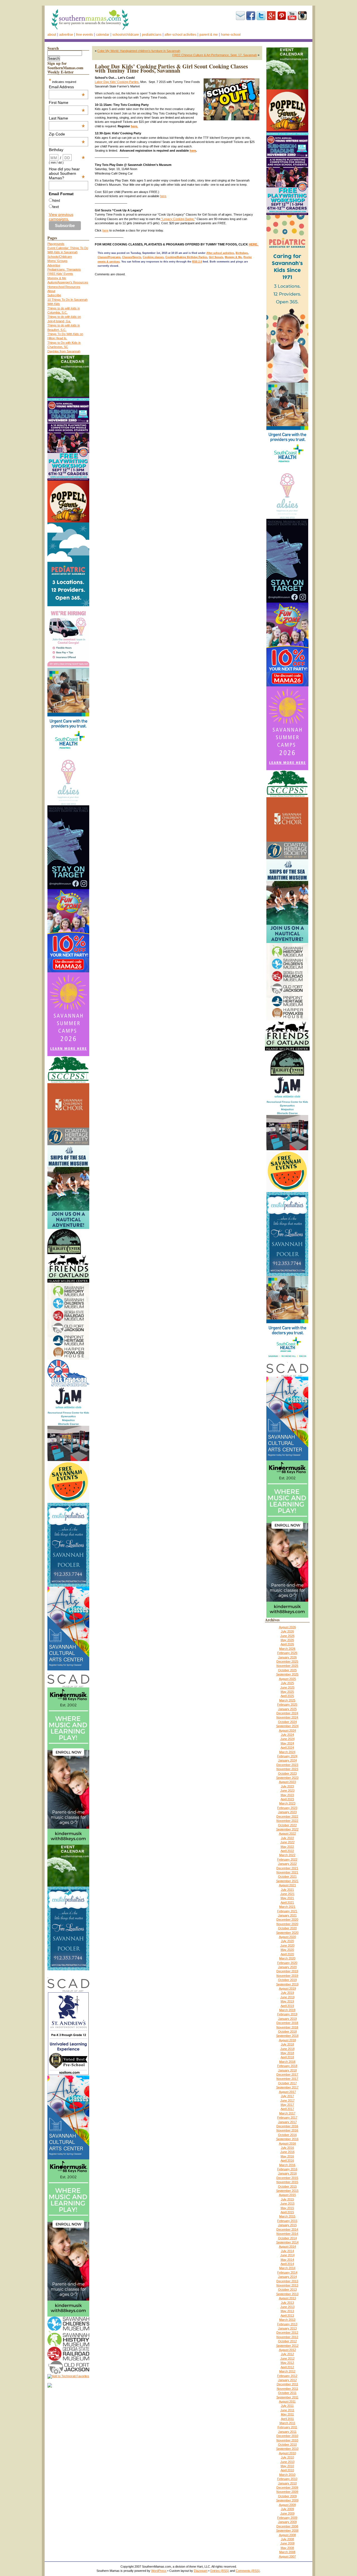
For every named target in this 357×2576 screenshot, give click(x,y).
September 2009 (287, 2500)
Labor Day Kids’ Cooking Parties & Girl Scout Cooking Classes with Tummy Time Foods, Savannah (171, 68)
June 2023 (287, 1790)
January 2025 (287, 1709)
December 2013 (287, 2281)
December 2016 (287, 2126)
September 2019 (287, 1984)
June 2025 (287, 1687)
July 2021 (287, 1890)
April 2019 (287, 2006)
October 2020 (287, 1928)
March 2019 (287, 2010)
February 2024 (287, 1756)
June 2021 (287, 1894)
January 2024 (287, 1760)
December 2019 (287, 1971)
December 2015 (287, 2178)
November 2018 (287, 2027)
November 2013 (287, 2285)
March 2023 (287, 1803)
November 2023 (287, 1769)
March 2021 (287, 1907)
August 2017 (287, 2092)
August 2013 (287, 2298)
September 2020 (287, 1933)
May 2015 (287, 2208)
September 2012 (287, 2346)
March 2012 (287, 2371)
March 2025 (287, 1700)
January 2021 (287, 1915)
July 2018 (287, 2044)
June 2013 (287, 2307)
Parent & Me (209, 35)
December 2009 (287, 2487)
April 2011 (287, 2419)
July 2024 (287, 1735)
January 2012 (287, 2380)
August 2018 (287, 2040)
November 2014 (287, 2234)
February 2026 (287, 1653)
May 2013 (287, 2311)
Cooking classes (153, 257)
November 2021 (287, 1872)
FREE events (85, 35)
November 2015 (287, 2182)
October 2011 (287, 2393)
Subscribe (240, 16)
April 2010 (287, 2470)
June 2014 (287, 2255)
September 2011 (287, 2397)
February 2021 (287, 1911)
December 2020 (287, 1920)
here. (134, 126)
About (52, 35)
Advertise (66, 35)
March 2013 (287, 2320)
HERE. (254, 244)
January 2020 (287, 1967)
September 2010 (287, 2449)
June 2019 (287, 1997)
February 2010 (287, 2479)
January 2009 (287, 2522)
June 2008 (287, 2543)
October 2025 (287, 1670)
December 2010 (287, 2436)
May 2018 (287, 2053)
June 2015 (287, 2203)
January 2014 (287, 2277)
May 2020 (287, 1950)
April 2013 (287, 2315)
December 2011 (287, 2384)
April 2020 (287, 1954)
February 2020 (287, 1963)
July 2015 (287, 2199)
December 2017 (287, 2074)
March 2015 (287, 2216)
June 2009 (287, 2513)
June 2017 (287, 2100)
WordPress (159, 2571)
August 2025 (287, 1679)
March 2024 (287, 1752)
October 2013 (287, 2289)
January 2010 (287, 2483)
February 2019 (287, 2014)
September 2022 (287, 1829)
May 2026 (287, 1640)
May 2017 (287, 2105)
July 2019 (287, 1993)
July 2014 (287, 2251)
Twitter (261, 16)
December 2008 (287, 2526)
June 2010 (287, 2462)
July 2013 (287, 2303)
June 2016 (287, 2152)
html (56, 200)
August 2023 (287, 1782)
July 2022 (287, 1838)
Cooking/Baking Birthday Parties (186, 257)
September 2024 (287, 1726)
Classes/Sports (132, 257)
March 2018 (287, 2062)
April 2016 (287, 2160)
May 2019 (287, 2001)
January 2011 (287, 2432)
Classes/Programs (109, 257)
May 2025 (287, 1692)
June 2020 (287, 1945)
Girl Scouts (216, 257)
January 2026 (287, 1657)
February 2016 (287, 2169)
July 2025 (287, 1683)
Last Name (67, 118)
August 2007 (287, 2556)
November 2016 (287, 2130)
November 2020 (287, 1924)
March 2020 (287, 1958)
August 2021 (287, 1885)
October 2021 (287, 1877)
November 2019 (287, 1976)
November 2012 (287, 2337)
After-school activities (180, 35)
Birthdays (242, 253)
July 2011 (287, 2406)
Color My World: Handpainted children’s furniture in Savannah (139, 51)
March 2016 (287, 2165)
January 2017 (287, 2122)
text (56, 207)
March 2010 (287, 2475)
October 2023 (287, 1773)
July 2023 (287, 1786)
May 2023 (287, 1795)
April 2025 (287, 1696)
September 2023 (287, 1778)
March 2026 (287, 1649)
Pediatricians (152, 35)
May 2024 (287, 1743)
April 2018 (287, 2057)
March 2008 (287, 2552)
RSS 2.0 (197, 262)
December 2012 (287, 2333)
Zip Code (67, 134)
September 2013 (287, 2294)
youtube (292, 16)
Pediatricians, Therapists (64, 269)
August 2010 (287, 2453)
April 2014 (287, 2264)
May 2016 (287, 2156)
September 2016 (287, 2139)
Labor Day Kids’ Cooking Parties (117, 82)
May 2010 (287, 2466)
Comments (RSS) (248, 2571)
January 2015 (287, 2225)
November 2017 (287, 2079)
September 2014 (287, 2242)
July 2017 (287, 2096)
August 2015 (287, 2195)
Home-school (231, 35)
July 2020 (287, 1941)
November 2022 (287, 1821)
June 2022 (287, 1842)
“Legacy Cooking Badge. (178, 219)
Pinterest (282, 16)
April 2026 (287, 1644)
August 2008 (287, 2535)
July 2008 (287, 2539)
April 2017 (287, 2109)
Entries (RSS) (220, 2571)
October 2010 (287, 2444)
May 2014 (287, 2260)
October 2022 (287, 1825)
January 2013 (287, 2328)
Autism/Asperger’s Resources (68, 282)
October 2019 (287, 1980)
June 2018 (287, 2049)
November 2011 (287, 2389)
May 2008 (287, 2548)
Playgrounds (56, 244)
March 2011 (287, 2423)
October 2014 (287, 2238)
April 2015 (287, 2212)
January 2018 (287, 2070)
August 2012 (287, 2350)
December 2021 (287, 1868)
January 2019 (287, 2019)
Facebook (251, 16)
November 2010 (287, 2440)
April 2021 (287, 1902)
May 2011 (287, 2414)
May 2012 (287, 2363)
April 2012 (287, 2367)
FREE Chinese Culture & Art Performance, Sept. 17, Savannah (215, 55)
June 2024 (287, 1739)
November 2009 (287, 2492)
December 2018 (287, 2023)
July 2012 (287, 2354)
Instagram (302, 16)
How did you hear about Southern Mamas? (67, 173)
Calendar (103, 35)
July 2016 (287, 2148)
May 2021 (287, 1898)
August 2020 (287, 1937)
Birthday (67, 150)
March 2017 (287, 2113)
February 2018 (287, 2066)
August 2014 (287, 2246)
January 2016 (287, 2173)
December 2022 (287, 1816)
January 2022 (287, 1864)
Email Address (67, 87)
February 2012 (287, 2376)
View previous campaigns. (61, 217)
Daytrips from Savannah (64, 351)
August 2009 (287, 2505)
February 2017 (287, 2117)
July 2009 (287, 2509)
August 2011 (287, 2401)
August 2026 (287, 1627)
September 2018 (287, 2036)
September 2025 (287, 1674)
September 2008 (287, 2530)
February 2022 (287, 1859)
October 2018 (287, 2031)
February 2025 (287, 1704)
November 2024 (287, 1717)
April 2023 (287, 1799)
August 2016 (287, 2143)
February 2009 (287, 2518)
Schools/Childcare (126, 35)
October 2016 (287, 2135)
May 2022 (287, 1847)
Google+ (271, 16)
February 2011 (287, 2427)
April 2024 (287, 1747)
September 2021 (287, 1881)
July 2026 (287, 1631)
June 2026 (287, 1636)
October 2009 (287, 2496)
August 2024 (287, 1730)
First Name (67, 102)
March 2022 (287, 1855)
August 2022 (287, 1833)
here (193, 151)
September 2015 (287, 2191)
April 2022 (287, 1851)
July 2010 (287, 2457)
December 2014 (287, 2229)
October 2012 (287, 2341)
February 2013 (287, 2324)
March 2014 (287, 2268)
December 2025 (287, 1661)
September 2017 (287, 2087)
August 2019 (287, 1988)
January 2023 (287, 1812)
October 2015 (287, 2186)
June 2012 (287, 2358)
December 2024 (287, 1713)
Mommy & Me (57, 278)
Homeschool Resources (64, 287)
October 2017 (287, 2083)
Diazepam (201, 2571)
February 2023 (287, 1808)
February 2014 (287, 2272)
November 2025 (287, 1666)
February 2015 (287, 2221)
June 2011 (287, 2410)
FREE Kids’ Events (60, 274)
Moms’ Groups (57, 261)
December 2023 (287, 1765)
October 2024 (287, 1722)
